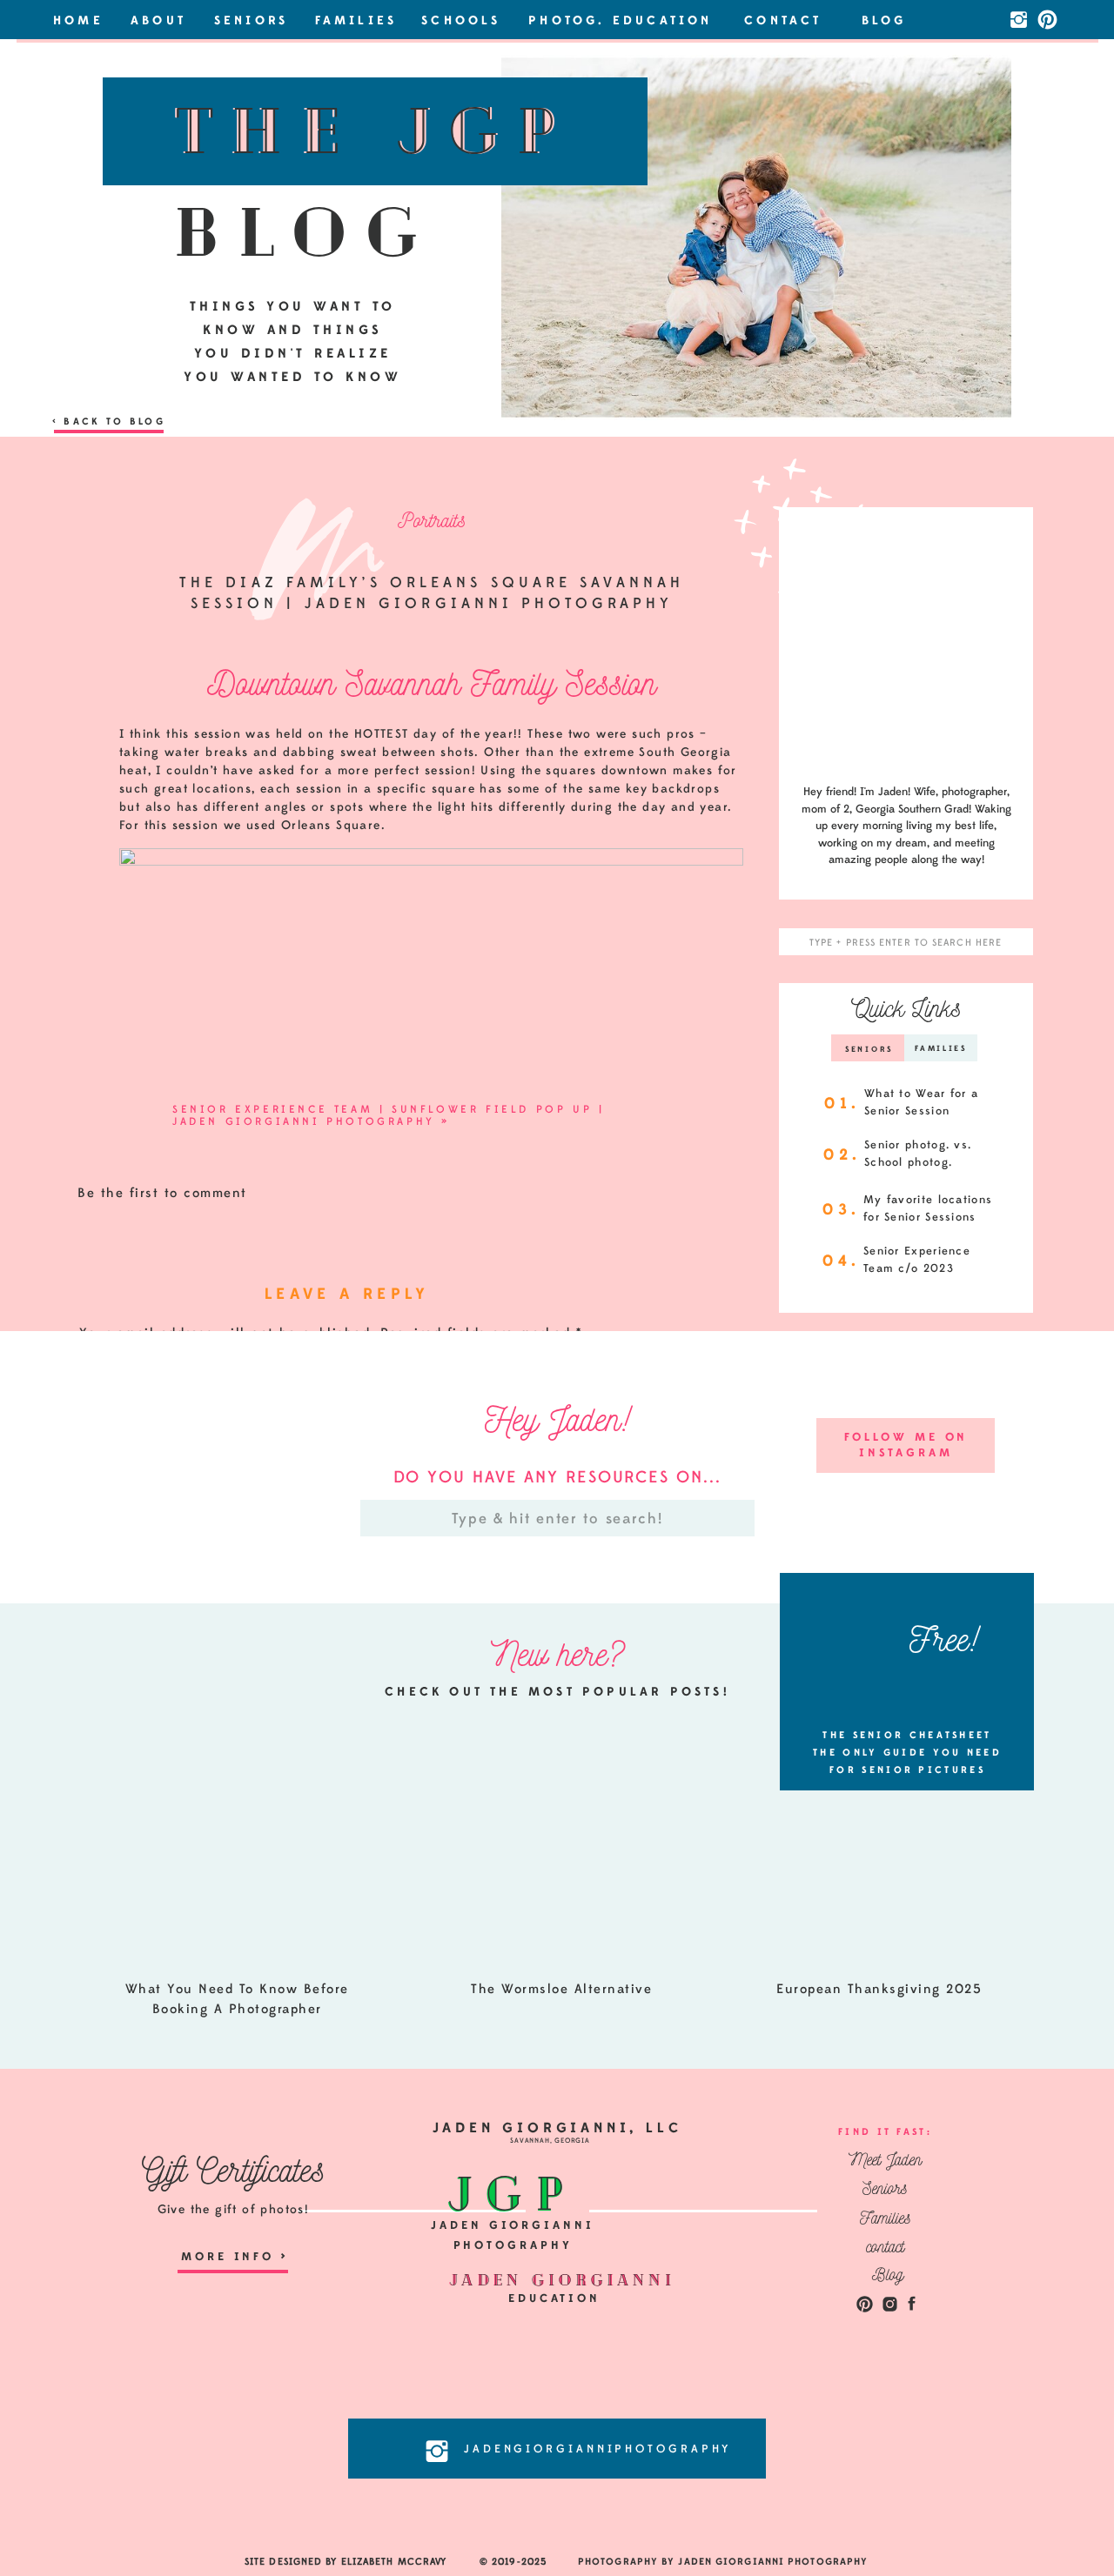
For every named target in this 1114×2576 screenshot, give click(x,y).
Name (104, 1566)
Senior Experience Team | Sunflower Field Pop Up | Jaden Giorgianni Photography (388, 1115)
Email (104, 1620)
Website (107, 1675)
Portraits (432, 520)
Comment (118, 1367)
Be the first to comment (162, 1193)
